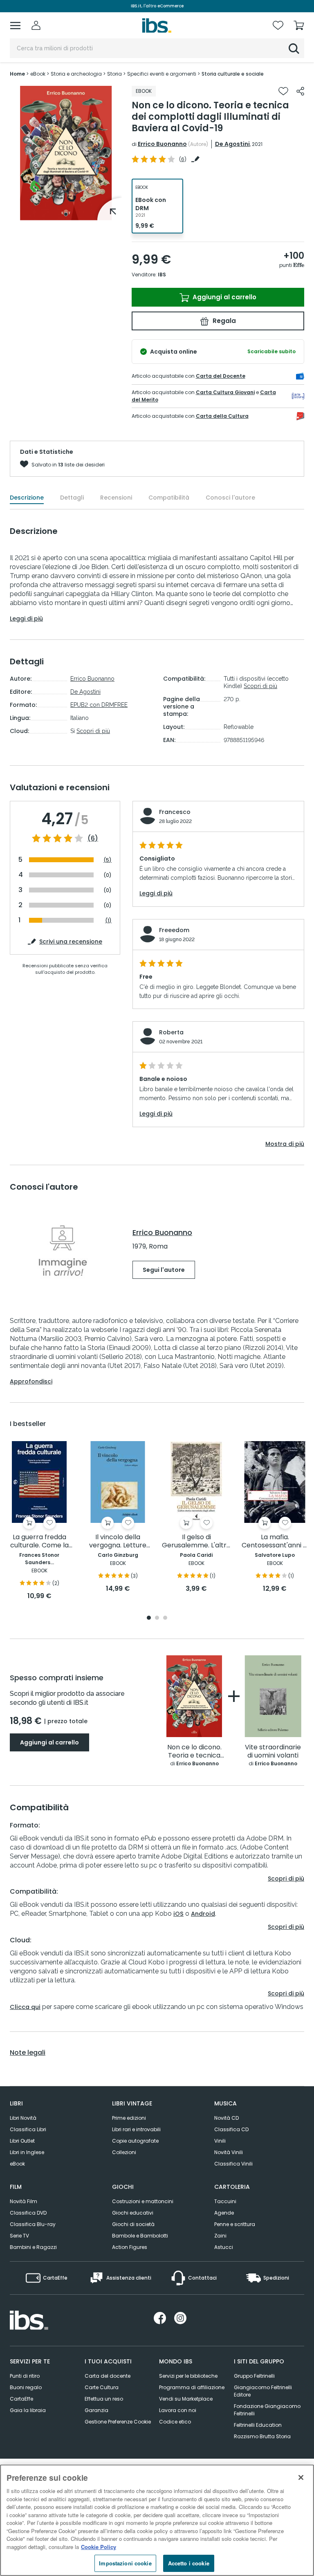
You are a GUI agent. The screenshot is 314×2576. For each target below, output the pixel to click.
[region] (157, 2520)
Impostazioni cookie (125, 2563)
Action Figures (130, 2247)
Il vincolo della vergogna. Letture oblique (118, 1541)
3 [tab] (165, 1618)
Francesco (175, 812)
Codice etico (175, 2422)
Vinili (220, 2141)
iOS (178, 1914)
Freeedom (174, 930)
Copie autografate (135, 2141)
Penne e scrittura (235, 2224)
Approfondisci (31, 1381)
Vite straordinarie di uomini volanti (273, 1752)
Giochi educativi (133, 2213)
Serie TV (19, 2236)
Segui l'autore (164, 1270)
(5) (108, 860)
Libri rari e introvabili (136, 2129)
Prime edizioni (129, 2118)
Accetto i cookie (189, 2563)
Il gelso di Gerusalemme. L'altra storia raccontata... (196, 1541)
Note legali (28, 2053)
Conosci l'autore (230, 498)
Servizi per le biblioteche (188, 2376)
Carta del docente (108, 2376)
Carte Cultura (102, 2387)
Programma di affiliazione (192, 2387)
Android (203, 1914)
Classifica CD (231, 2129)
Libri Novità (23, 2118)
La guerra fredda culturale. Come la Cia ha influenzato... (39, 1541)
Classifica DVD (28, 2213)
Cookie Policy (99, 2547)
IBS (162, 275)
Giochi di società (133, 2224)
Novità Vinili (229, 2152)
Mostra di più (285, 1144)
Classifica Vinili (233, 2164)
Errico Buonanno (162, 144)
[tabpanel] (66, 153)
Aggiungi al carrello (224, 297)
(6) (93, 838)
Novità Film (24, 2201)
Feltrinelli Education (258, 2425)
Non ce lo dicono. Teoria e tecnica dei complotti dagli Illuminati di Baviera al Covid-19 (194, 1752)
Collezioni (124, 2152)
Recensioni (116, 498)
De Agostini (232, 144)
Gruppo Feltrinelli (254, 2376)
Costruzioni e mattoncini (143, 2201)
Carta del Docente (221, 376)
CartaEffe (21, 2399)
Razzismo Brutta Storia (262, 2436)
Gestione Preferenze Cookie (118, 2422)
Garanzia (96, 2410)
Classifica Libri (28, 2129)
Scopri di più (93, 731)
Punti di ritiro (25, 2376)
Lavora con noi (178, 2410)
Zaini (220, 2236)
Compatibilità (169, 498)
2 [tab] (157, 1618)
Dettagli (72, 498)
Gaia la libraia (28, 2410)
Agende (224, 2213)
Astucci (224, 2247)
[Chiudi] (301, 2477)
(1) (108, 920)
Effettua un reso (104, 2399)
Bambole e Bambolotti (140, 2236)
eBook (17, 2164)
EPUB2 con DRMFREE (99, 705)
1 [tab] (66, 214)
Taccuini (225, 2201)
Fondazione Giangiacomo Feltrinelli (267, 2410)
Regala (223, 321)
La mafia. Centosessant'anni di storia (275, 1541)
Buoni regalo (26, 2387)
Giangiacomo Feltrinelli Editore (263, 2391)
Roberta (171, 1032)
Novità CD (227, 2118)
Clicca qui (25, 2007)
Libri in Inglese (27, 2152)
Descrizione (27, 498)
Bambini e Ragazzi (33, 2247)
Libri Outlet (22, 2141)
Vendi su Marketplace (186, 2399)
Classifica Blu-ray (33, 2224)
